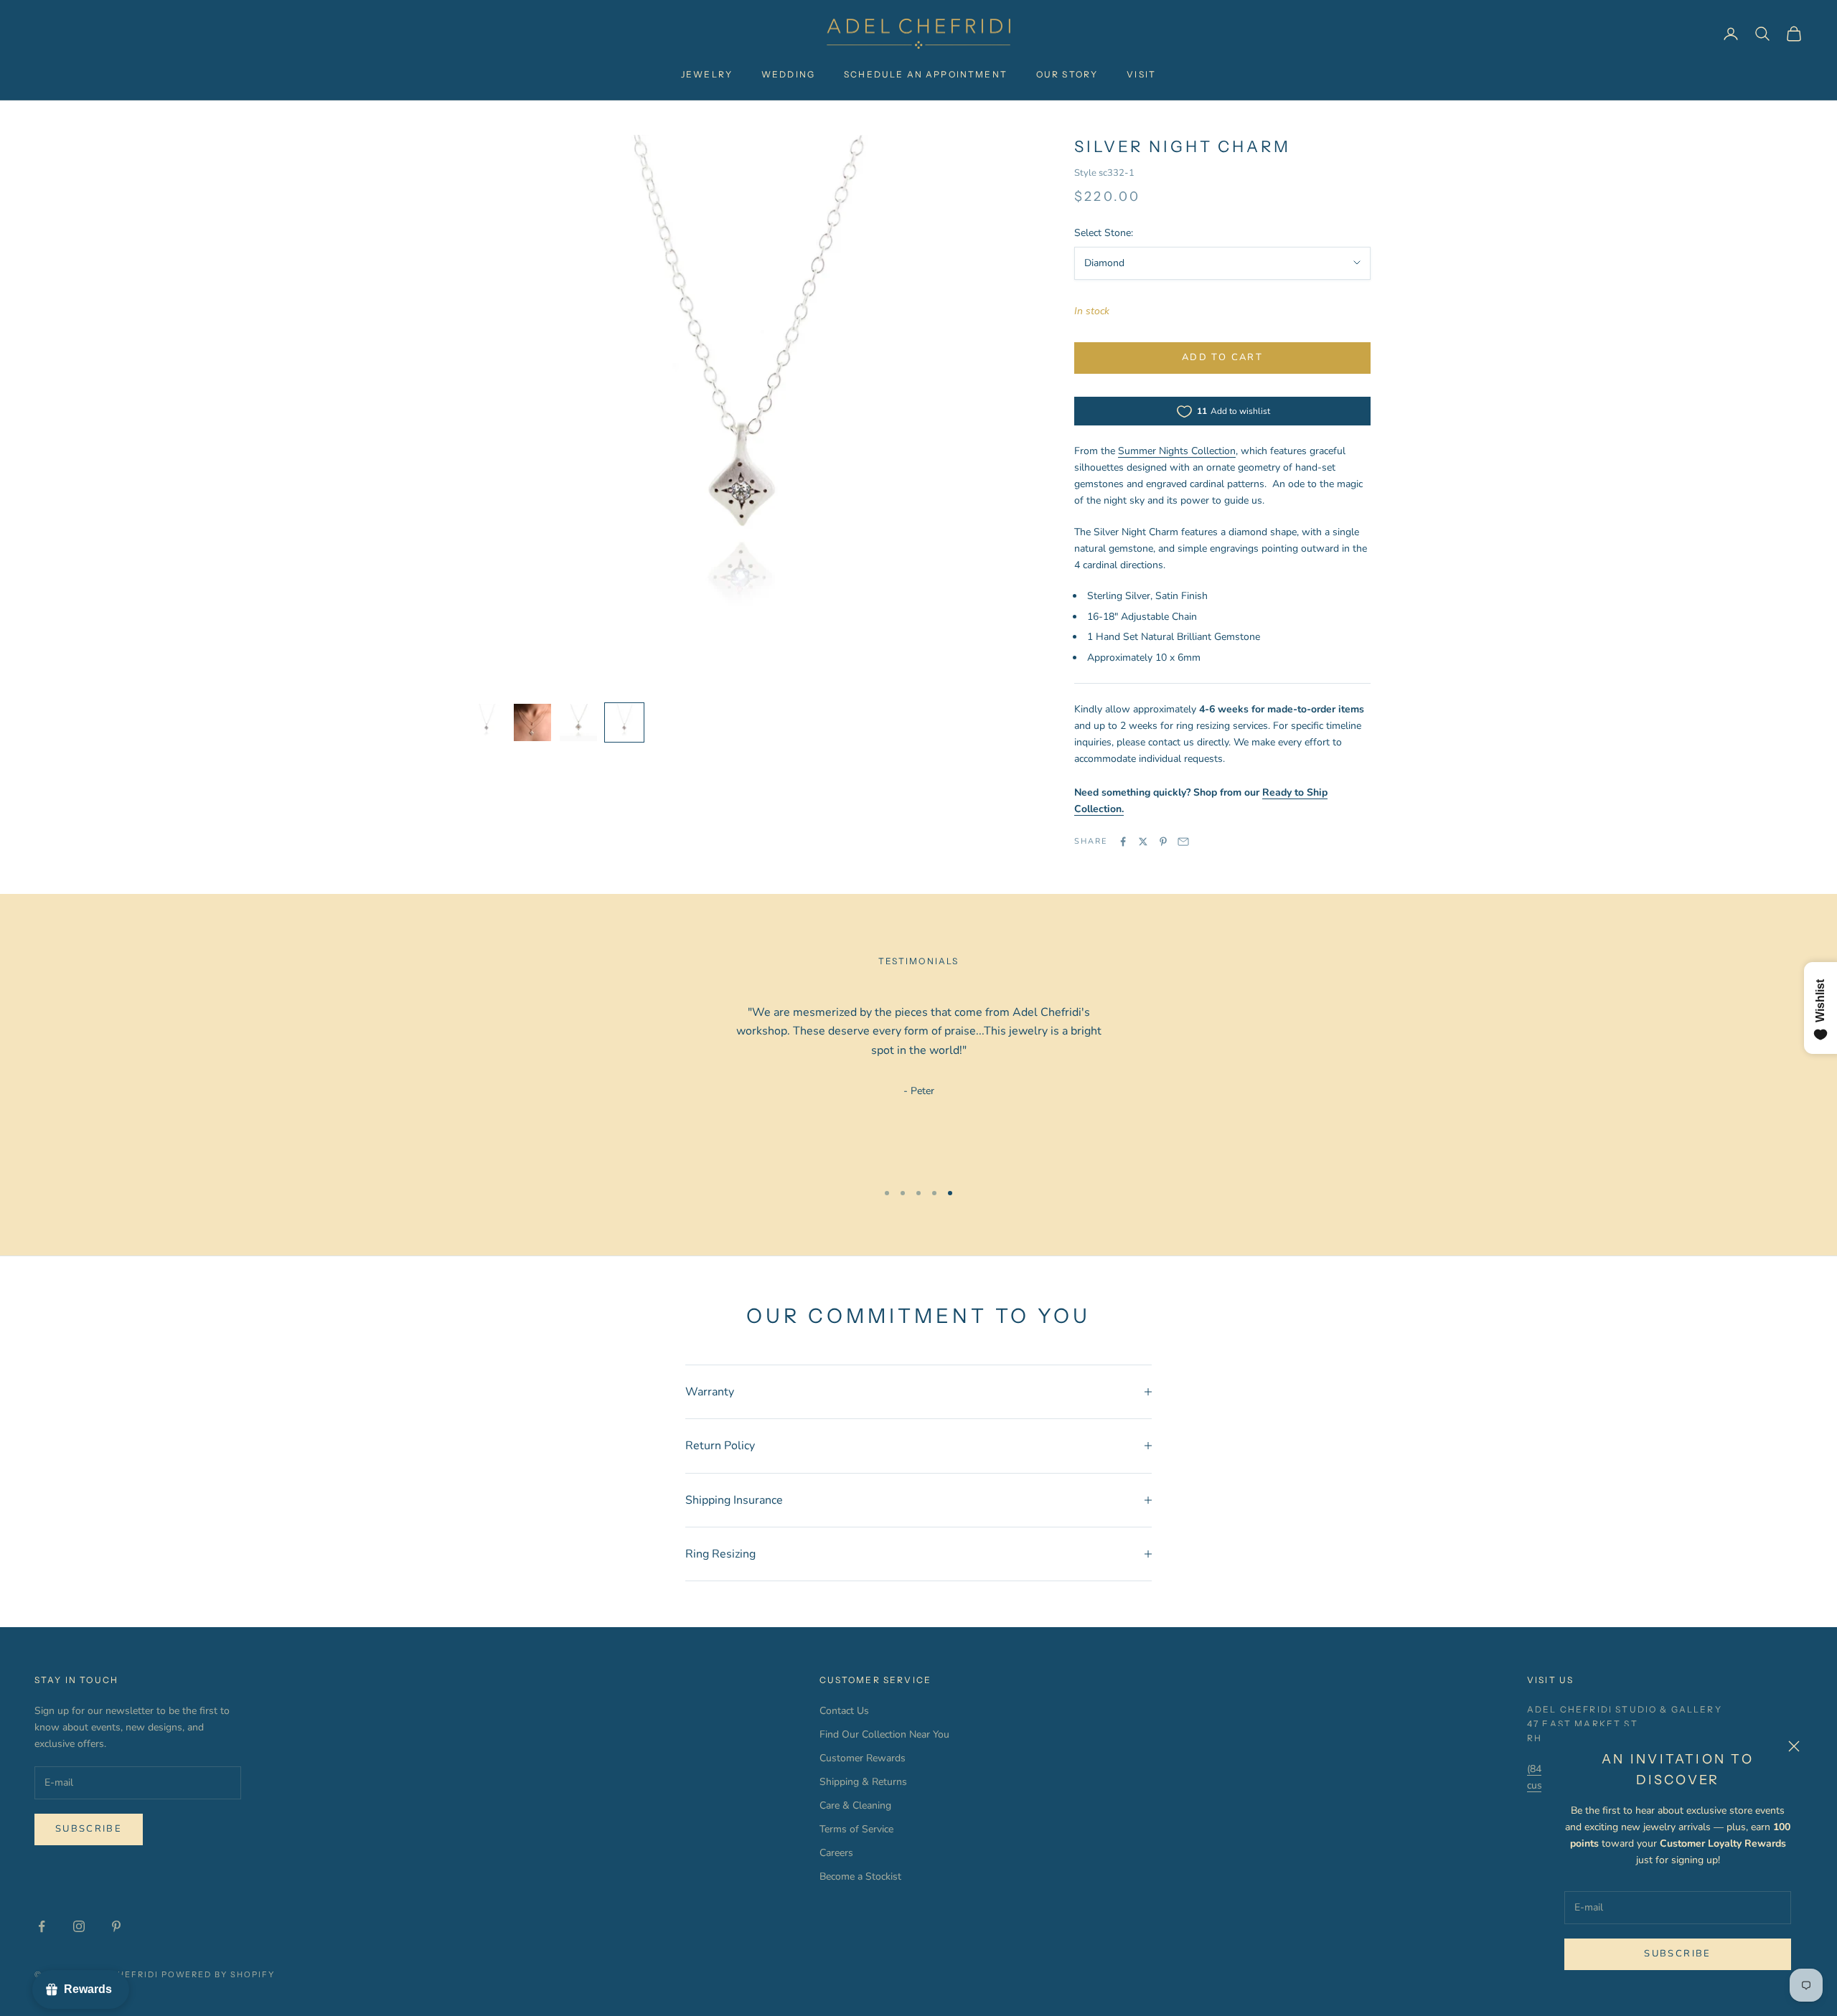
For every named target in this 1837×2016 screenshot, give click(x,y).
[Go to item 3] (578, 722)
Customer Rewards (863, 1758)
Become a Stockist (860, 1876)
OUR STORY (1067, 74)
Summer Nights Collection (1177, 451)
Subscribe (1677, 1954)
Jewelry (707, 74)
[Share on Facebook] (1123, 842)
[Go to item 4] (624, 722)
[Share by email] (1183, 842)
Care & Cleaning (855, 1805)
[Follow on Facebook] (42, 1926)
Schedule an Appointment (926, 74)
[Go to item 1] (487, 722)
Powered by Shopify (219, 1974)
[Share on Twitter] (1143, 842)
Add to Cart (1222, 357)
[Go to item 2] (532, 722)
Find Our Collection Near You (884, 1734)
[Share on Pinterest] (1163, 842)
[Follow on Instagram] (79, 1926)
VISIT (1141, 74)
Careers (836, 1853)
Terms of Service (856, 1829)
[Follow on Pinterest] (116, 1926)
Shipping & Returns (863, 1782)
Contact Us (844, 1711)
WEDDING (788, 74)
